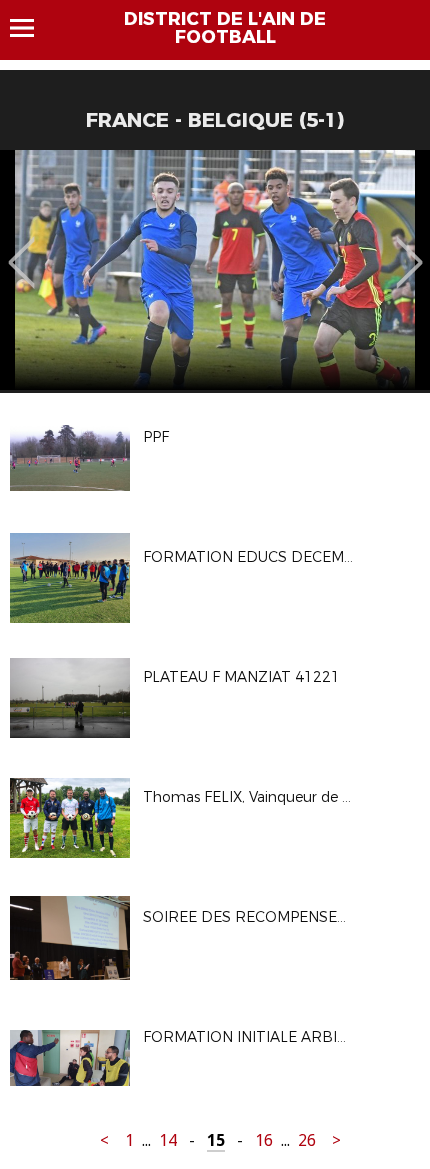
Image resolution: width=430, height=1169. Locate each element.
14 (168, 1140)
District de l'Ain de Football (225, 28)
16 (264, 1140)
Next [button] (409, 248)
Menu (31, 28)
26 (307, 1140)
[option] (215, 270)
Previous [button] (21, 248)
